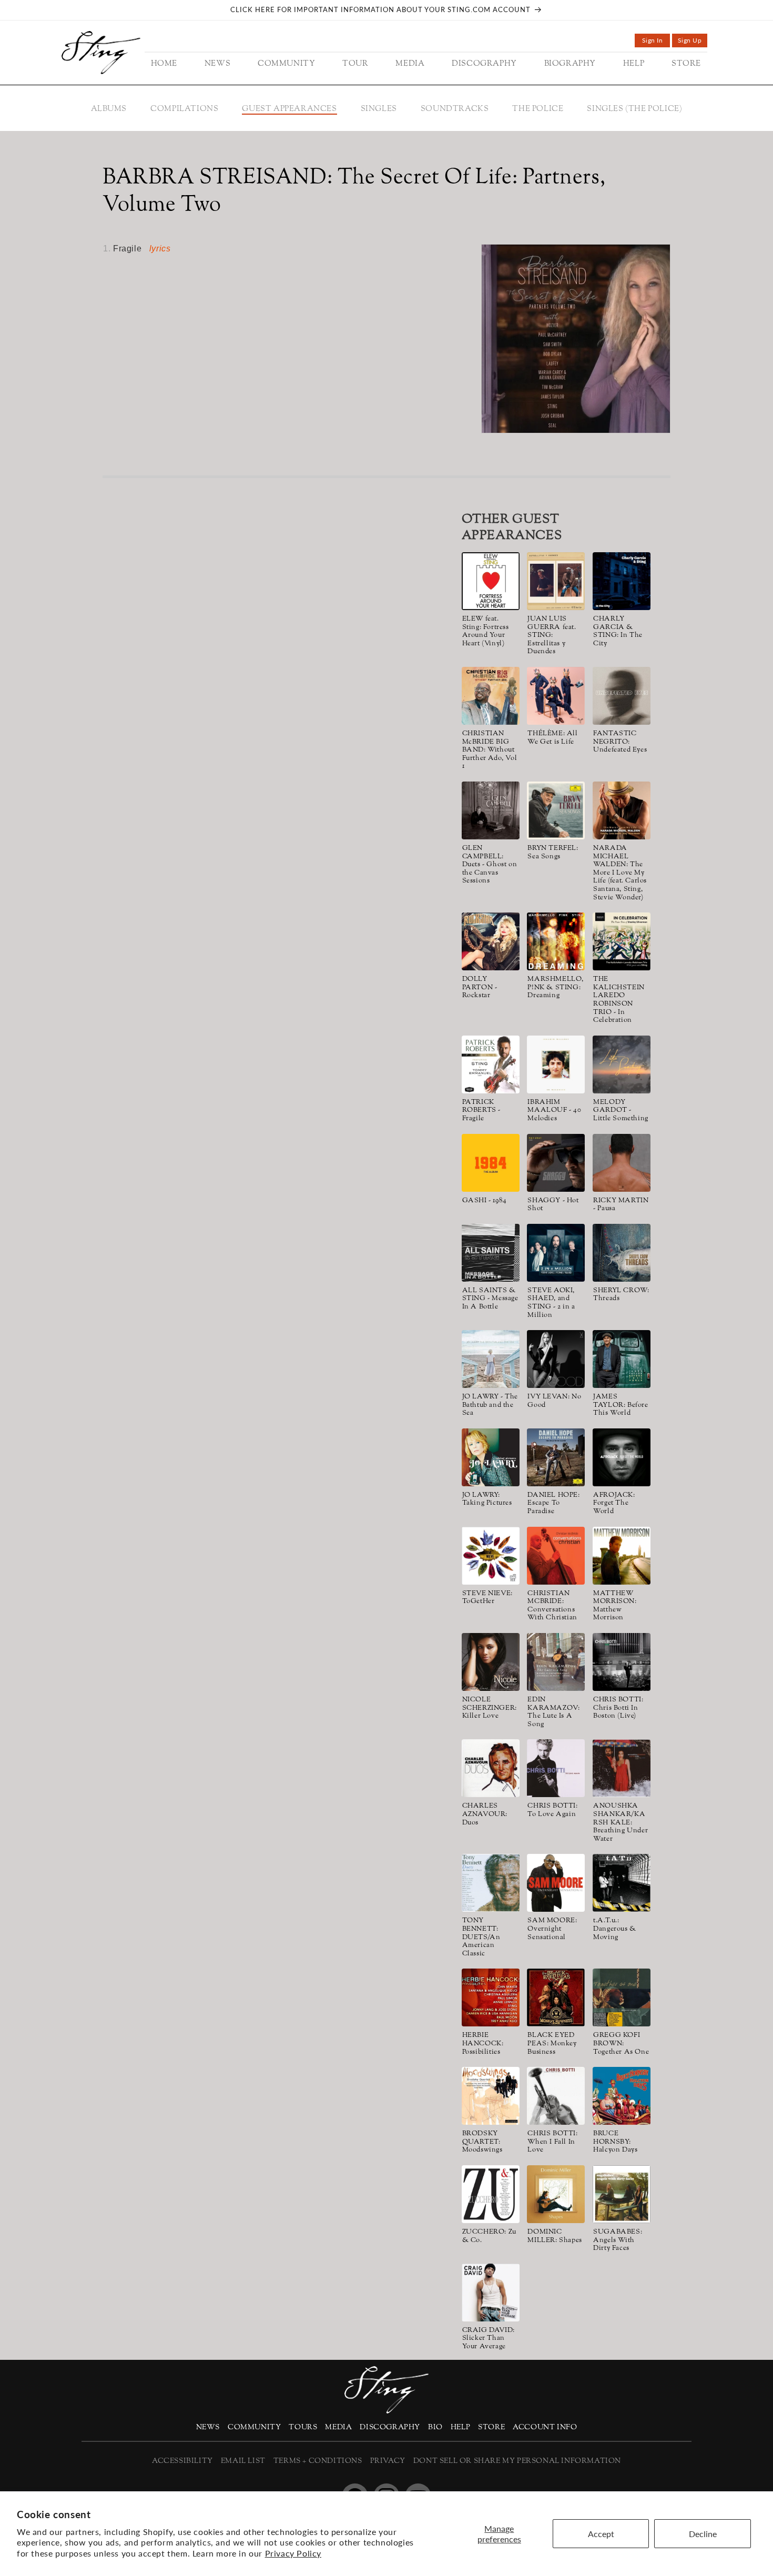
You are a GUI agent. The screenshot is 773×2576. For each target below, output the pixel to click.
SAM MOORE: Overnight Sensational (552, 1929)
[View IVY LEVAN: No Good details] (556, 1359)
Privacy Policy (293, 2553)
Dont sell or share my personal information (517, 2461)
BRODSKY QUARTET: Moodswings (482, 2142)
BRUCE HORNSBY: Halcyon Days (615, 2142)
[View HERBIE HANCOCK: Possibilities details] (491, 1997)
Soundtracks (455, 109)
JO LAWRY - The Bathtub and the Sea (490, 1406)
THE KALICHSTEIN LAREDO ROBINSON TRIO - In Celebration (619, 1000)
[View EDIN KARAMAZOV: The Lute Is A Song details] (556, 1662)
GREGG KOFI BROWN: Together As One (621, 2044)
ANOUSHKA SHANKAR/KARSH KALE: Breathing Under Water (621, 1823)
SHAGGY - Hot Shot (553, 1205)
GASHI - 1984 (485, 1201)
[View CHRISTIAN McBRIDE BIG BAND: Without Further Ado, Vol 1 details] (491, 696)
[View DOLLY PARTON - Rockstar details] (491, 941)
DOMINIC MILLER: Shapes (555, 2237)
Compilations (184, 109)
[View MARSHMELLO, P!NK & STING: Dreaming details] (556, 941)
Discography (390, 2427)
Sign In (656, 42)
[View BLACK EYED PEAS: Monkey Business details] (556, 1997)
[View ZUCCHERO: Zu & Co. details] (491, 2194)
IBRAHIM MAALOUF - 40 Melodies (554, 1111)
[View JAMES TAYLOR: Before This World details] (622, 1359)
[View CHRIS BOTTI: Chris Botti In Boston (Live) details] (622, 1662)
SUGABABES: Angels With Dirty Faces (618, 2241)
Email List (243, 2461)
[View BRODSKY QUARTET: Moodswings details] (491, 2096)
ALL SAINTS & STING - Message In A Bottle (490, 1299)
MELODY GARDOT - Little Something (621, 1111)
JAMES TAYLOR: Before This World (621, 1406)
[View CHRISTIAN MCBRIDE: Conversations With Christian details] (556, 1556)
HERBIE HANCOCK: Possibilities (483, 2044)
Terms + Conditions (318, 2461)
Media (338, 2427)
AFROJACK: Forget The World (614, 1504)
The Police (538, 109)
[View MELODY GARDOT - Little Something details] (622, 1064)
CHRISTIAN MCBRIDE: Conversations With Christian (552, 1606)
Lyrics (160, 249)
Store (491, 2427)
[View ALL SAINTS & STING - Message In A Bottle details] (491, 1253)
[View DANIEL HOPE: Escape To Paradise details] (556, 1457)
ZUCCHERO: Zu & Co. (489, 2237)
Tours (303, 2427)
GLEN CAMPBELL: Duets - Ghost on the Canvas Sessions (490, 865)
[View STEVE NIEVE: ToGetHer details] (491, 1556)
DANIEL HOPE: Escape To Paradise (553, 1504)
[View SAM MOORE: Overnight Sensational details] (556, 1883)
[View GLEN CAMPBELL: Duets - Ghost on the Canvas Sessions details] (491, 810)
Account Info (545, 2427)
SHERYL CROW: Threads (621, 1295)
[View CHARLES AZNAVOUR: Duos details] (491, 1768)
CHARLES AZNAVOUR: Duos (485, 1815)
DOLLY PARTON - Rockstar (480, 988)
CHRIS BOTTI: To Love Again (552, 1811)
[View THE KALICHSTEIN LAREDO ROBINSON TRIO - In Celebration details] (622, 941)
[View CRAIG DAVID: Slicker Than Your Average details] (491, 2293)
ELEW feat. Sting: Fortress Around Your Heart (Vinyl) (486, 632)
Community (254, 2427)
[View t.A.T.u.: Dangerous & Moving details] (622, 1883)
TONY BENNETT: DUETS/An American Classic (481, 1938)
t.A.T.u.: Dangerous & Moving (615, 1929)
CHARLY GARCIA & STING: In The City (618, 632)
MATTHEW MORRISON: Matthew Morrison (615, 1606)
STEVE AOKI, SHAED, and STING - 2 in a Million (551, 1303)
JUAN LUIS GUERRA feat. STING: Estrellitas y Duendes (552, 636)
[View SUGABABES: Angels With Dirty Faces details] (622, 2194)
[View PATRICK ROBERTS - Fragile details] (491, 1064)
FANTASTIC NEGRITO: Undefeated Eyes (620, 742)
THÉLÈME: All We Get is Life (552, 738)
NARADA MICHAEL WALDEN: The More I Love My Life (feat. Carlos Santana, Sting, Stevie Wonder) (620, 873)
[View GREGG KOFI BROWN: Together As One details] (622, 1997)
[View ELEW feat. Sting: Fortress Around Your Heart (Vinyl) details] (491, 581)
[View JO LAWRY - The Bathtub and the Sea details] (491, 1359)
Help (460, 2427)
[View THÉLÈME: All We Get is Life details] (556, 696)
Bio (435, 2427)
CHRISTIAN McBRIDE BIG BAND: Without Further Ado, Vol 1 (490, 751)
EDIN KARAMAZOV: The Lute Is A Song (553, 1712)
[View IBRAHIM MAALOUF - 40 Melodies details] (556, 1064)
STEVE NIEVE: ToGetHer (487, 1598)
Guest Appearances (289, 109)
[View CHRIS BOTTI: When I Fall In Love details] (556, 2096)
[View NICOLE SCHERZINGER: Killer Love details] (491, 1662)
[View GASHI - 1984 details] (491, 1163)
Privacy (388, 2461)
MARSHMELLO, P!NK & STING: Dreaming (556, 988)
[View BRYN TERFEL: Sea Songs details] (556, 810)
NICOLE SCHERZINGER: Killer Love (490, 1708)
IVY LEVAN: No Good (554, 1401)
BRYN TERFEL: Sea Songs (553, 853)
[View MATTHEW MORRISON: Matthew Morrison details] (622, 1556)
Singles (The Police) (634, 109)
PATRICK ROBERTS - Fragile (481, 1111)
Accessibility (182, 2461)
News (208, 2427)
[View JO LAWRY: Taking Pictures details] (491, 1457)
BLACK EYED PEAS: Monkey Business (552, 2044)
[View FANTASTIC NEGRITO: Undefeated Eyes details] (622, 696)
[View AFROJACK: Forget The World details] (622, 1457)
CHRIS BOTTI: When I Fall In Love (552, 2142)
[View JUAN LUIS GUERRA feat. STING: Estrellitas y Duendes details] (556, 581)
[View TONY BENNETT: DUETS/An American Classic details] (491, 1883)
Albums (109, 109)
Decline (703, 2534)
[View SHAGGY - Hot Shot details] (556, 1163)
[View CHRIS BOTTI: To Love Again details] (556, 1768)
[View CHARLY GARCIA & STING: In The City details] (622, 581)
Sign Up (693, 42)
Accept (601, 2534)
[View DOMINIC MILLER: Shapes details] (556, 2194)
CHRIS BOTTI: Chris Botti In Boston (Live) (618, 1708)
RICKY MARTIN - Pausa (621, 1205)
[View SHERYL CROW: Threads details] (622, 1253)
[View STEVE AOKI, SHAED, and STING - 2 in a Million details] (556, 1253)
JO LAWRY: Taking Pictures (487, 1500)
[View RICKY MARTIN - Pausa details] (622, 1163)
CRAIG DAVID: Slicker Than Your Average (489, 2339)
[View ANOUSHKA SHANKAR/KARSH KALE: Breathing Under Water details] (622, 1768)
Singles (379, 109)
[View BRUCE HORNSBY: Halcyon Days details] (622, 2096)
